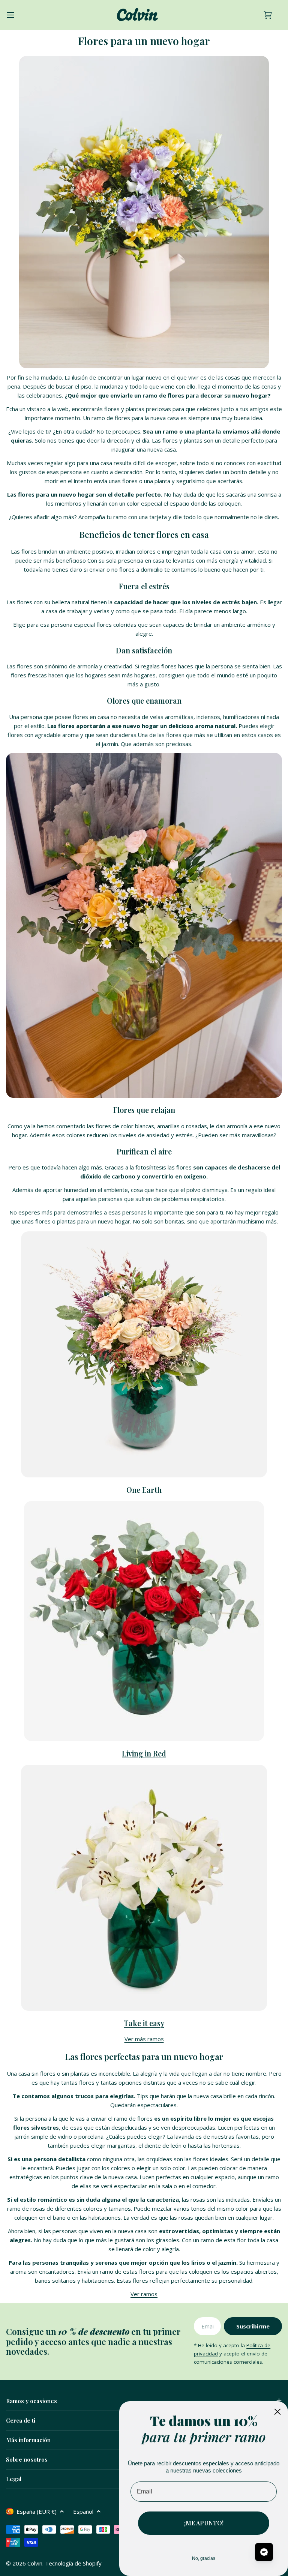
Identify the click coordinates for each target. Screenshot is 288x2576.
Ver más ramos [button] (144, 2039)
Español (83, 2511)
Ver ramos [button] (144, 2294)
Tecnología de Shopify (73, 2563)
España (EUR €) (37, 2511)
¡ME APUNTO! (204, 2523)
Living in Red (144, 1753)
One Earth (144, 1490)
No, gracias (204, 2558)
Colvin (35, 2563)
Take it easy (144, 2023)
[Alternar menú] (10, 15)
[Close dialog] (277, 2412)
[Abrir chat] (264, 2552)
